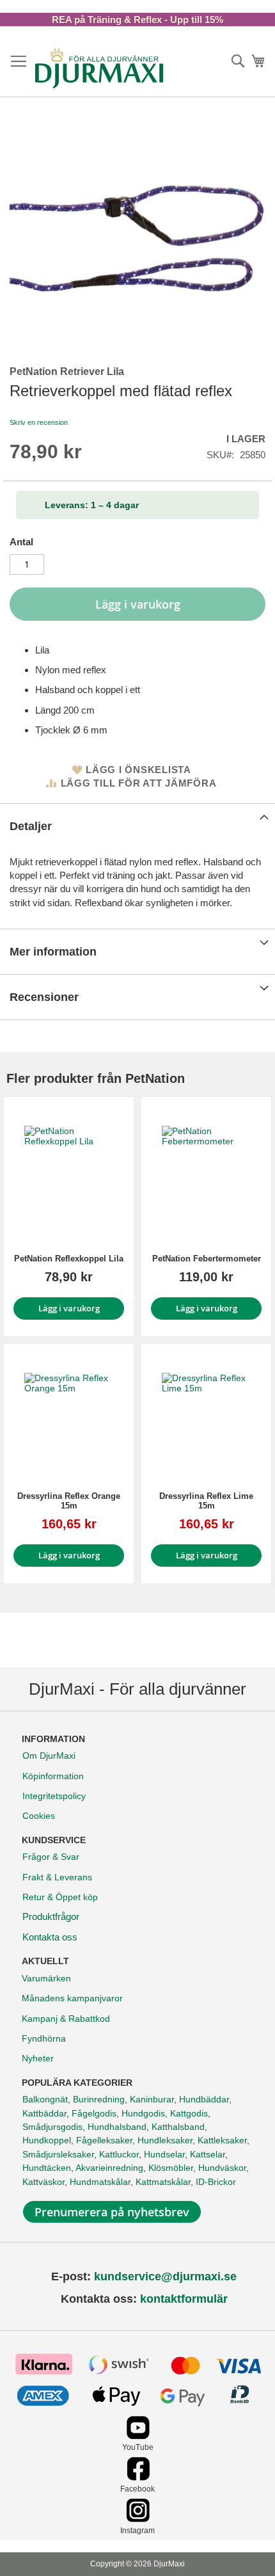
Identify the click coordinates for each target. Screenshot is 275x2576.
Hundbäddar (204, 2099)
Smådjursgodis (52, 2127)
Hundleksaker (165, 2140)
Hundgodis (143, 2113)
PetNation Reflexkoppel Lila (69, 1259)
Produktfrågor (51, 1916)
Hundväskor (222, 2168)
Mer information (53, 952)
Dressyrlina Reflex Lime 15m (206, 1501)
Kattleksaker (222, 2140)
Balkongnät (45, 2099)
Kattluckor (119, 2154)
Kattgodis (189, 2113)
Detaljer (31, 826)
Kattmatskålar (163, 2182)
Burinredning (99, 2099)
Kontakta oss (50, 1937)
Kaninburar (152, 2099)
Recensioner (44, 997)
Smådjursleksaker (58, 2154)
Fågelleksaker (104, 2140)
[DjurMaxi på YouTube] (138, 2436)
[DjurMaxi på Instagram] (138, 2519)
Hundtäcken (47, 2168)
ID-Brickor (216, 2182)
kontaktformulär (184, 2299)
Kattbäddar (44, 2113)
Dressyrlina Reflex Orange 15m (69, 1501)
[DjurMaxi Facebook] (138, 2477)
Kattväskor (43, 2182)
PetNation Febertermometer (207, 1259)
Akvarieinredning (109, 2168)
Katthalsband (178, 2127)
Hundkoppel (47, 2140)
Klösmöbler (171, 2168)
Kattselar (208, 2154)
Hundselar (164, 2154)
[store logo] (99, 68)
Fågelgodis (94, 2113)
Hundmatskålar (100, 2182)
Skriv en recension (39, 422)
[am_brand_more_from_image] (69, 1171)
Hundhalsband (117, 2127)
